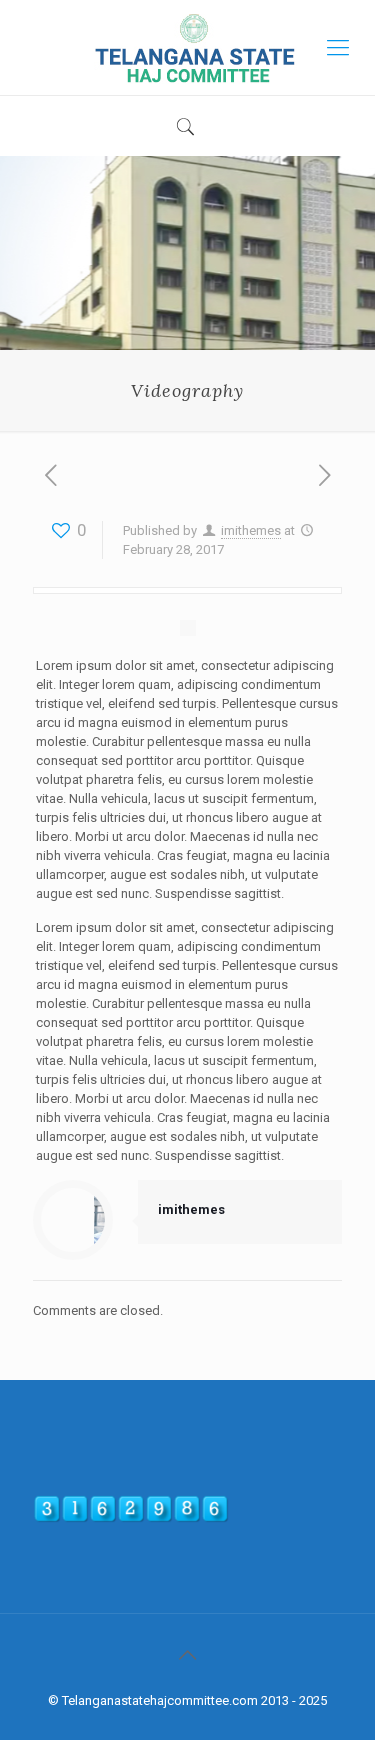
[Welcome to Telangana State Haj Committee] (187, 47)
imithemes (251, 530)
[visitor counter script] (131, 1518)
